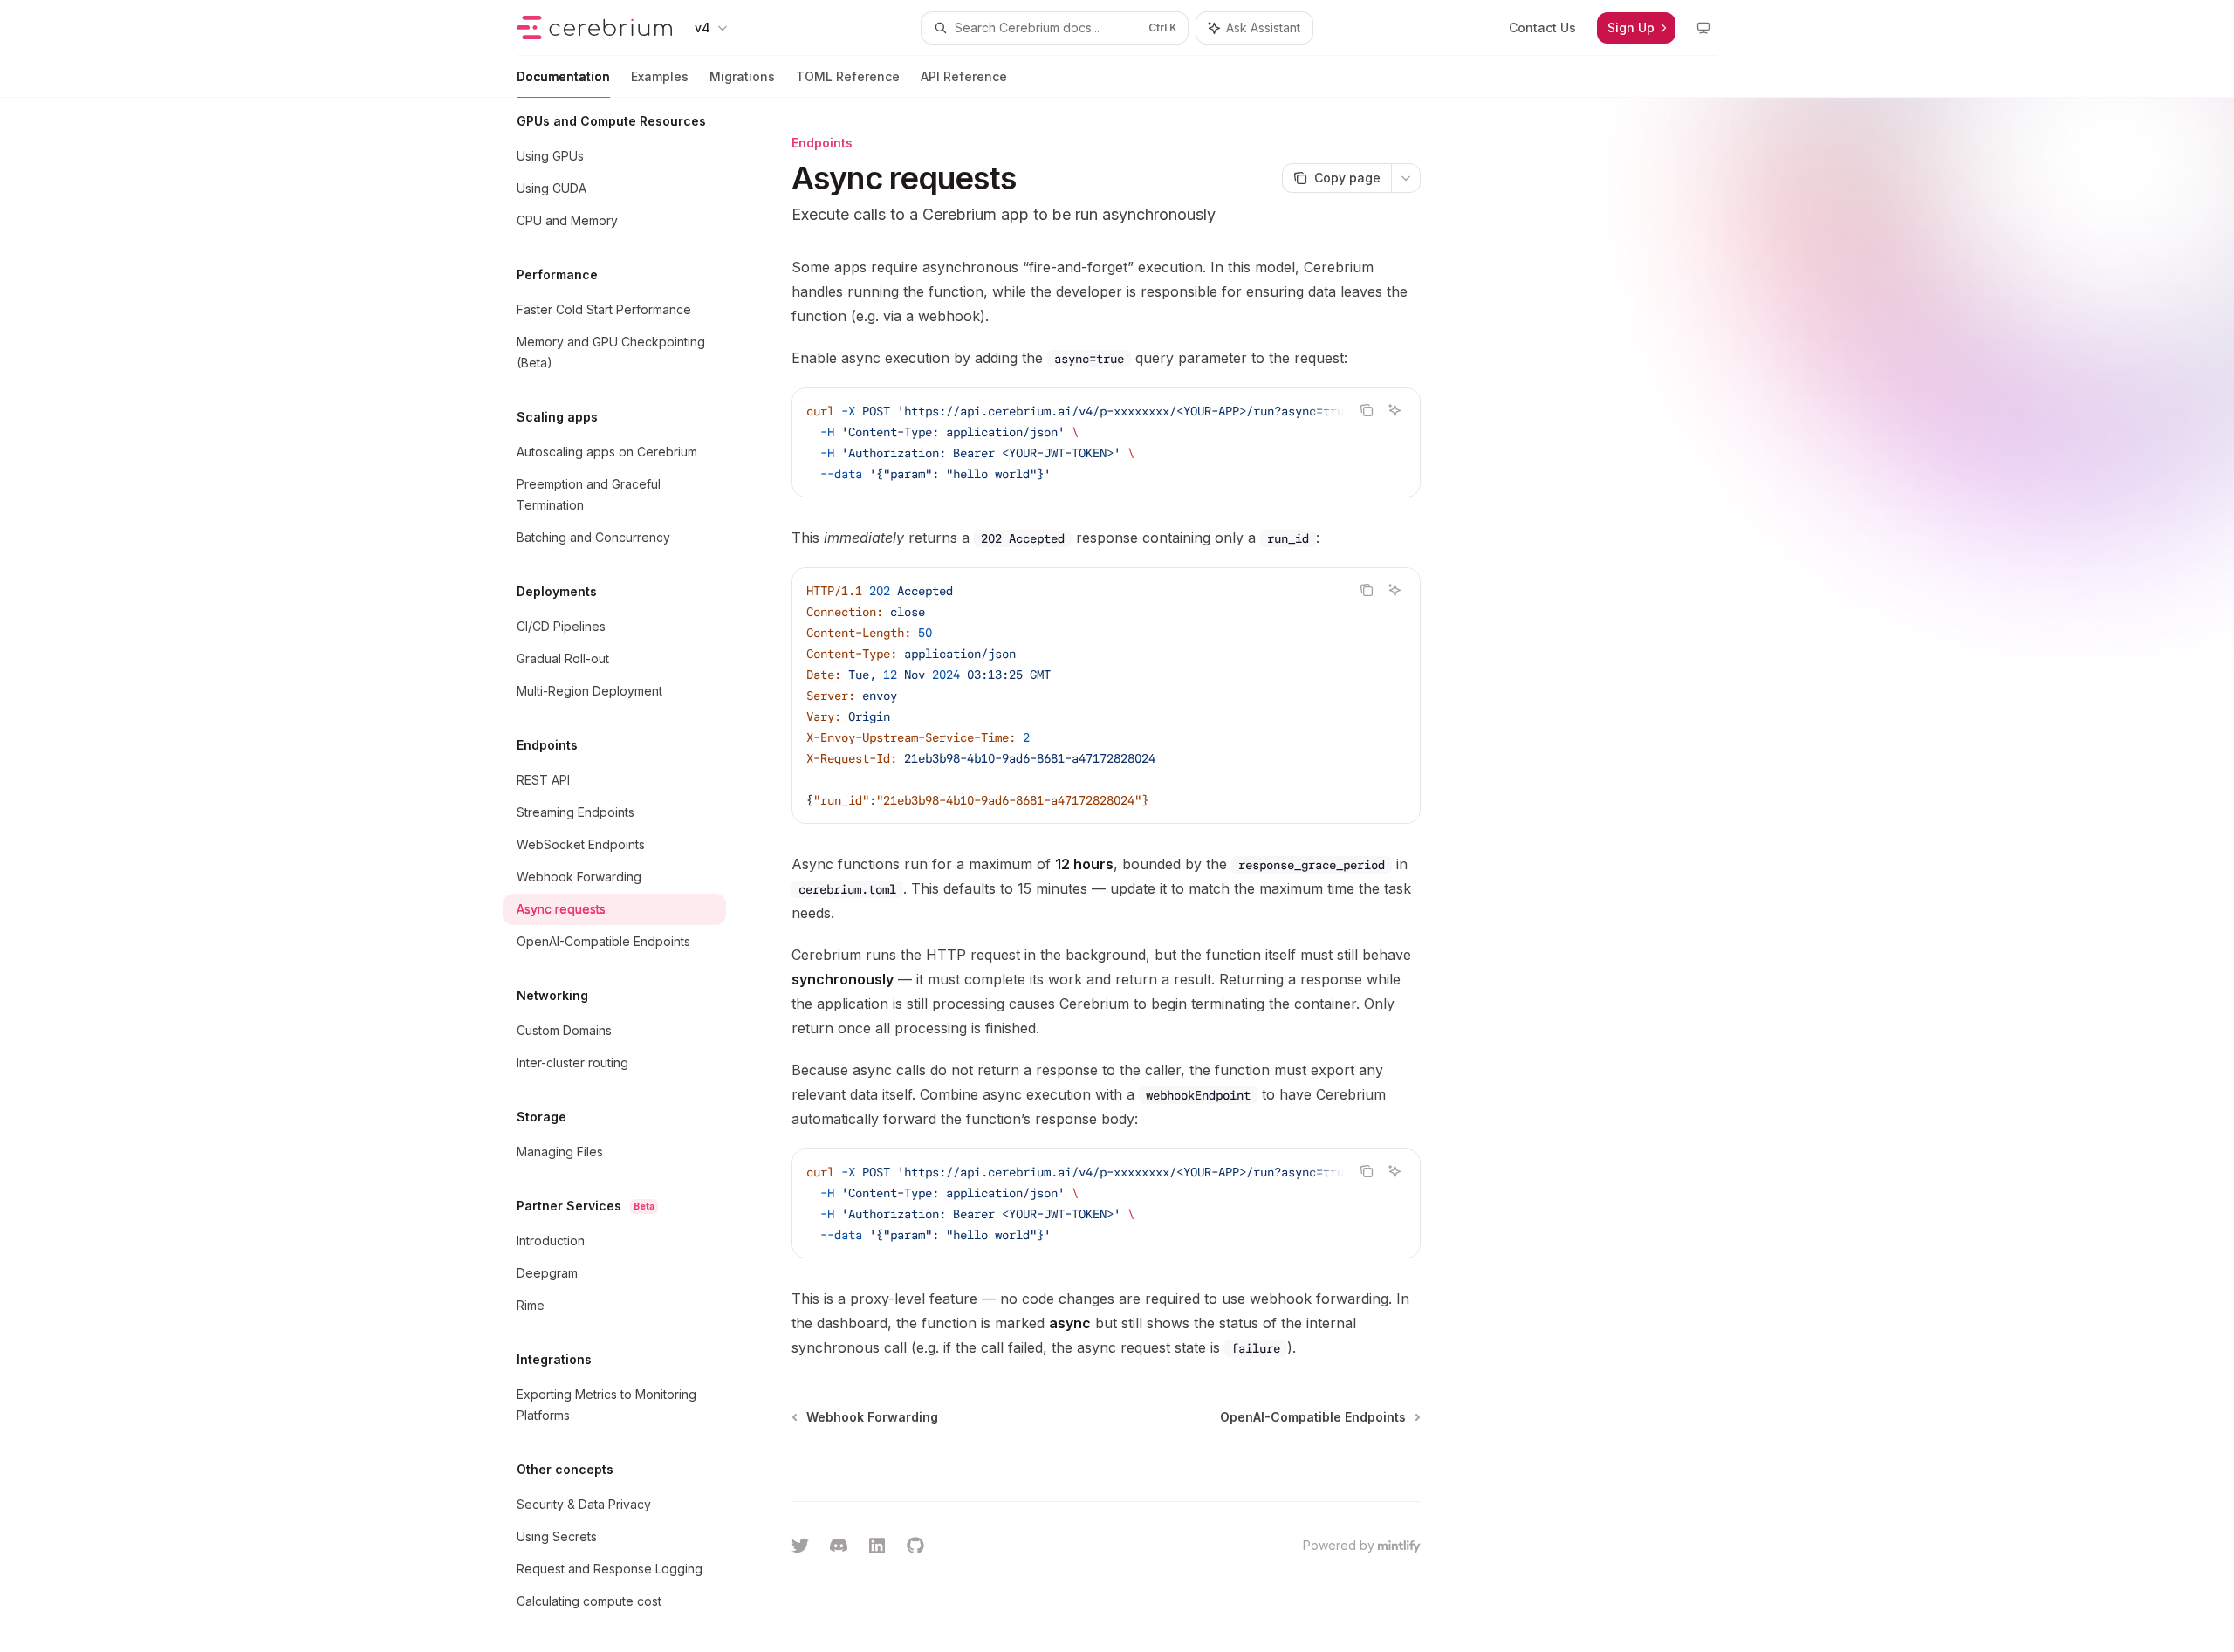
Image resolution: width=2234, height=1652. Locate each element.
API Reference (964, 76)
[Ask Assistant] (1395, 410)
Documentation (563, 76)
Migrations (742, 76)
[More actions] (1406, 178)
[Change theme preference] (1703, 28)
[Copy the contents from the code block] (1367, 410)
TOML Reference (848, 76)
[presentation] (628, 875)
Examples (660, 76)
